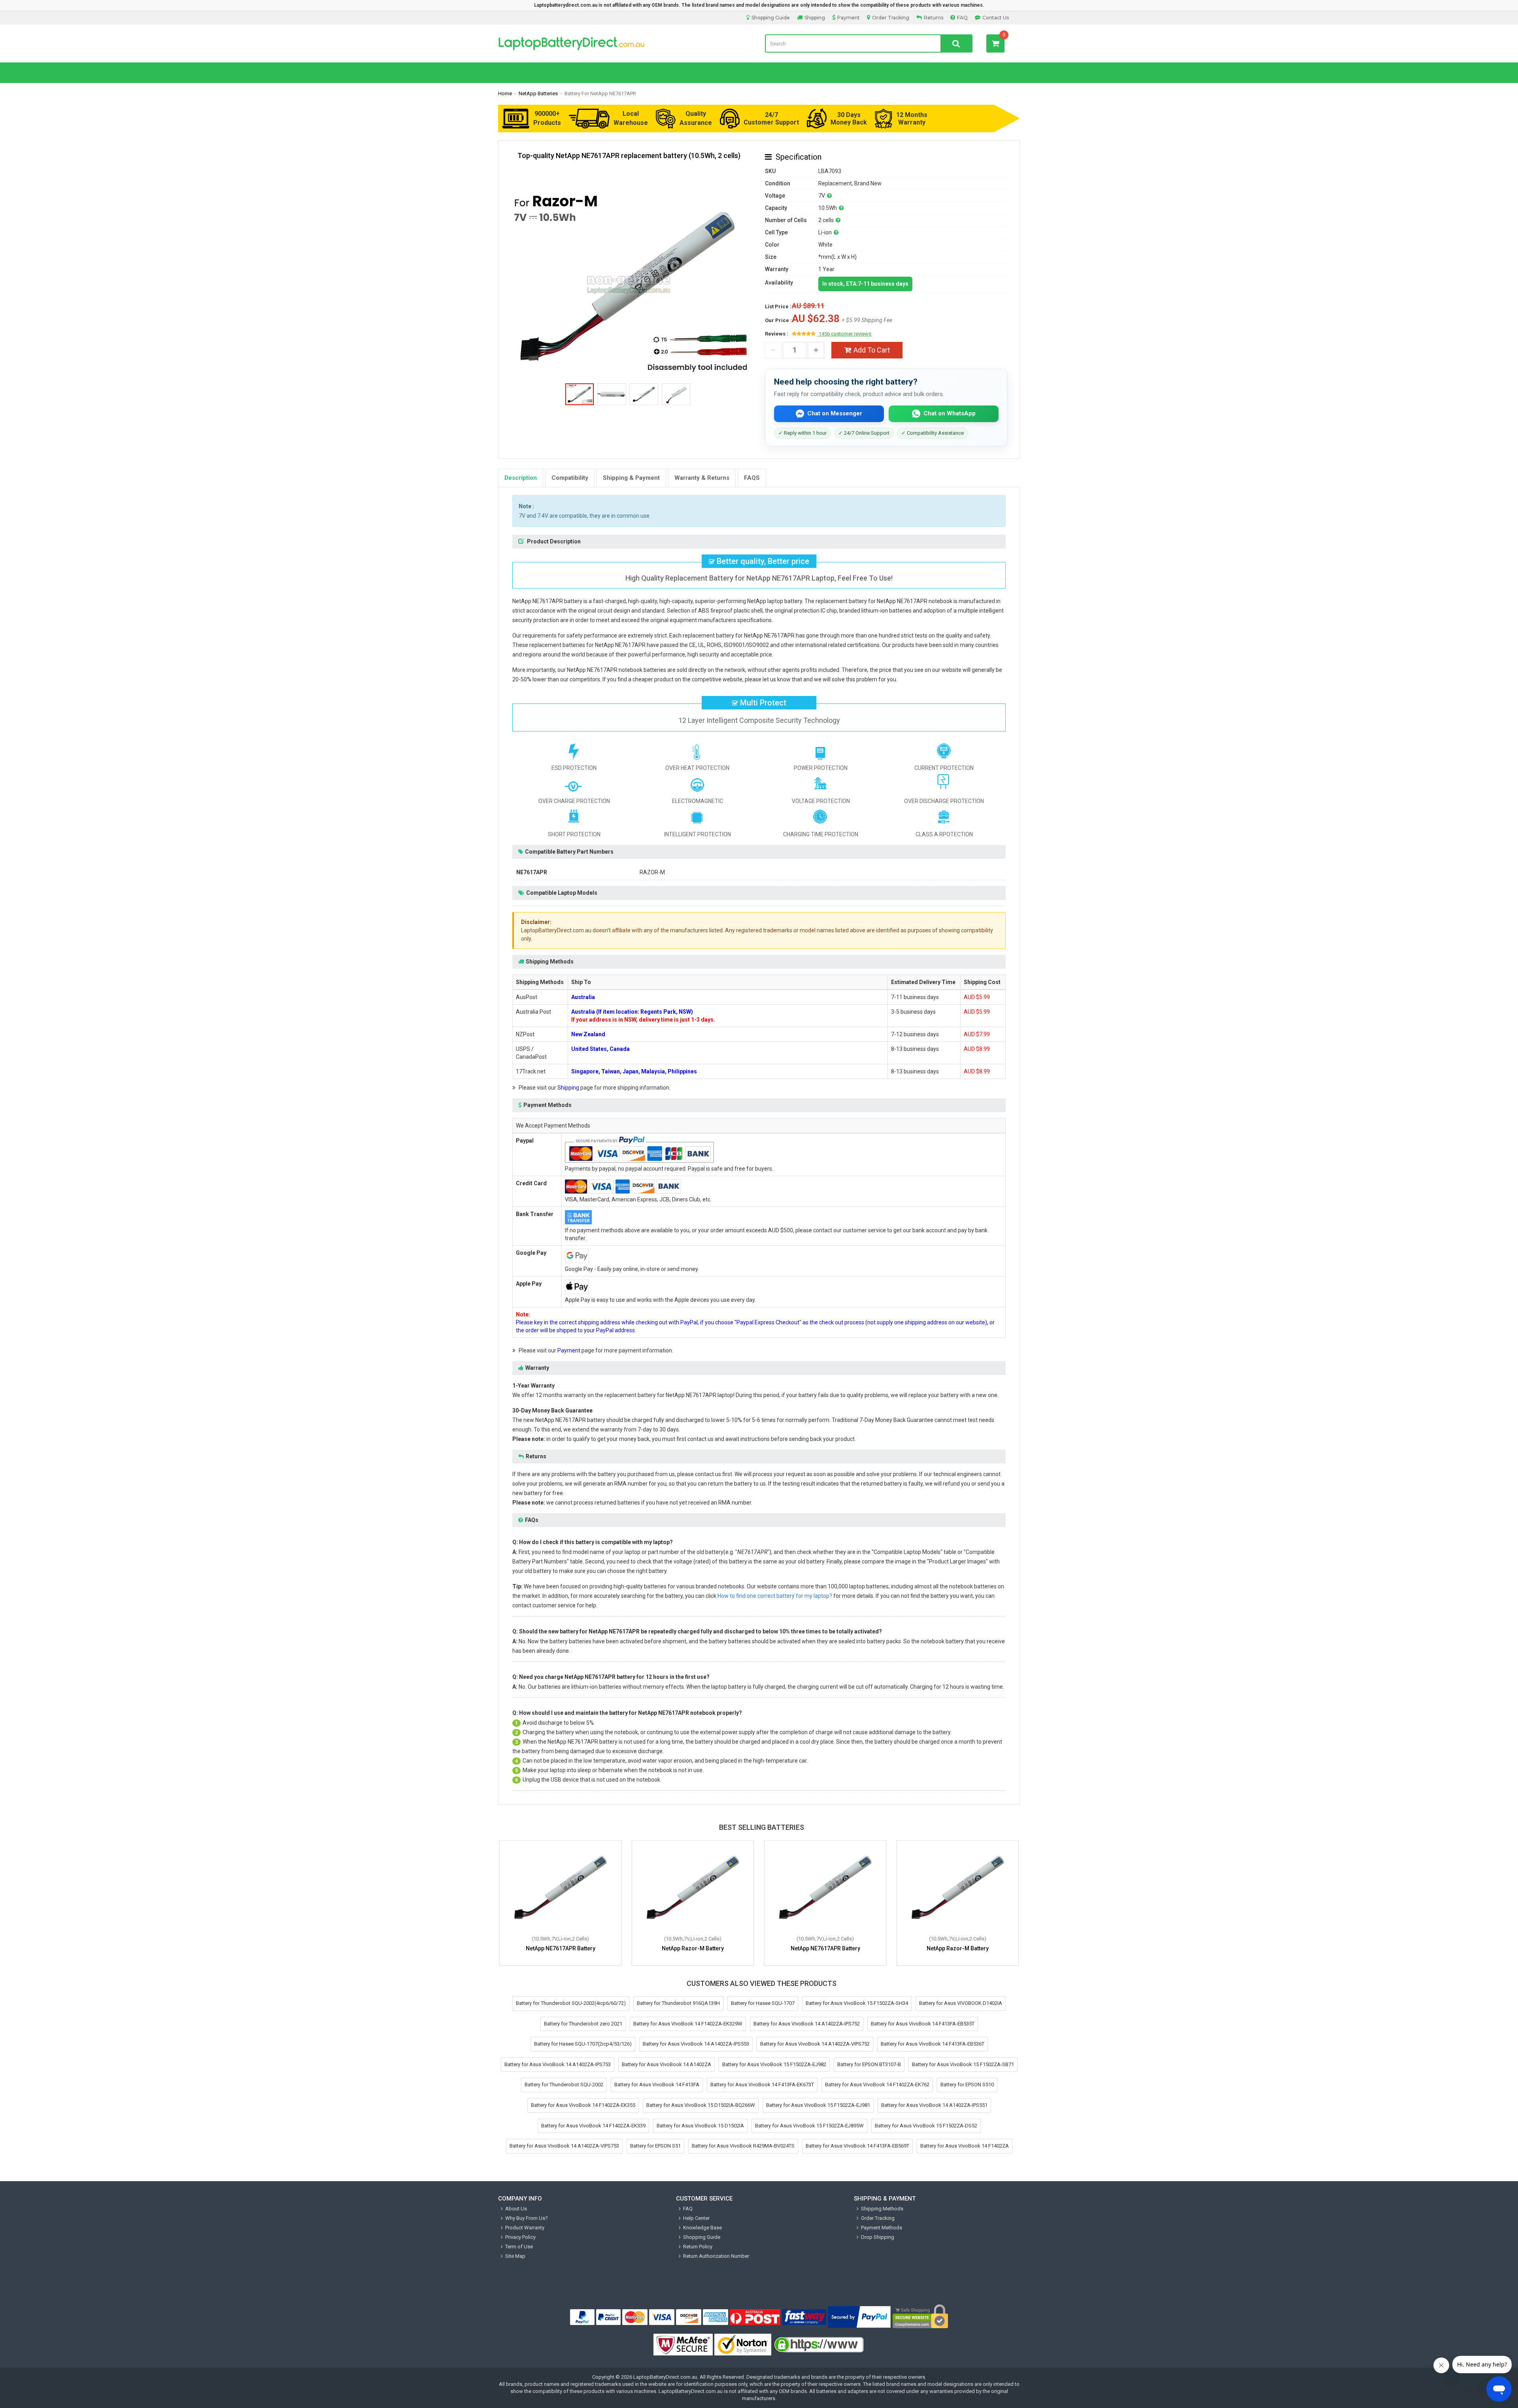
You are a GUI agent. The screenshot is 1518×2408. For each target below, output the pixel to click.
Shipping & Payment (631, 478)
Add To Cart (872, 350)
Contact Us (996, 18)
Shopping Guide (771, 18)
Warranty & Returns (702, 478)
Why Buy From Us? (527, 2218)
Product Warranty (525, 2228)
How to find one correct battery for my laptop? (775, 1596)
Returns (934, 18)
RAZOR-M (652, 872)
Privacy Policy (520, 2237)
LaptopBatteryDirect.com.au (665, 2377)
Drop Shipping (878, 2237)
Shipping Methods (882, 2209)
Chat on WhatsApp (950, 413)
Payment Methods (882, 2228)
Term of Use (519, 2247)
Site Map (515, 2256)
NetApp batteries (538, 93)
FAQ (962, 18)
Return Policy (698, 2247)
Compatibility (570, 478)
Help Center (696, 2218)
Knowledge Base (702, 2228)
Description (521, 478)
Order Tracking (891, 18)
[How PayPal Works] (859, 2317)
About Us (516, 2209)
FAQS (752, 478)
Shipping (815, 18)
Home (505, 93)
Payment (849, 18)
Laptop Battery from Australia (626, 43)
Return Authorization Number (716, 2256)
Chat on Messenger (835, 413)
